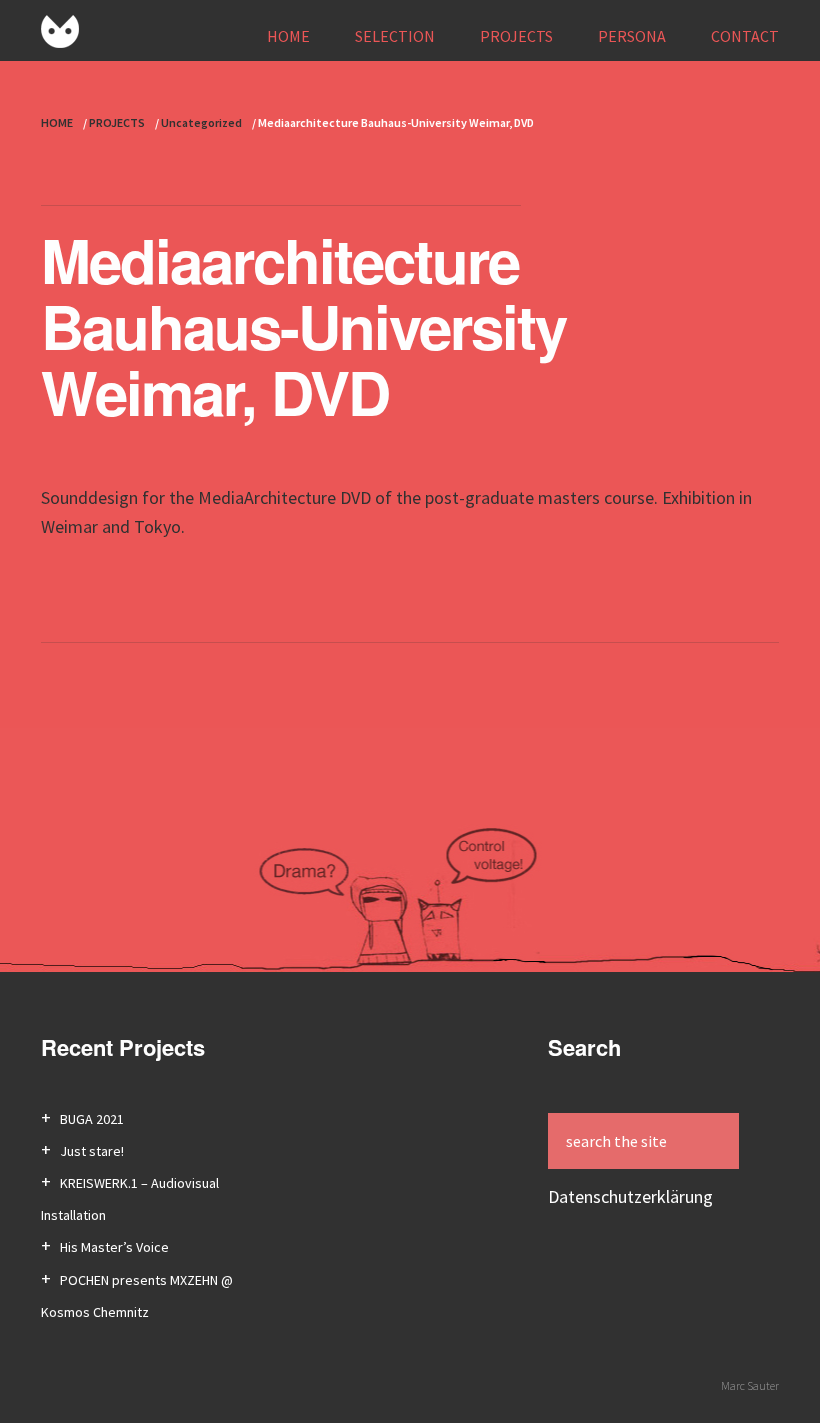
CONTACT (745, 36)
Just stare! (92, 1151)
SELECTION (395, 36)
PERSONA (632, 36)
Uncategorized (201, 122)
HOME (288, 36)
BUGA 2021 (92, 1119)
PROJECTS (516, 36)
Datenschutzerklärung (630, 1196)
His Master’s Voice (114, 1247)
